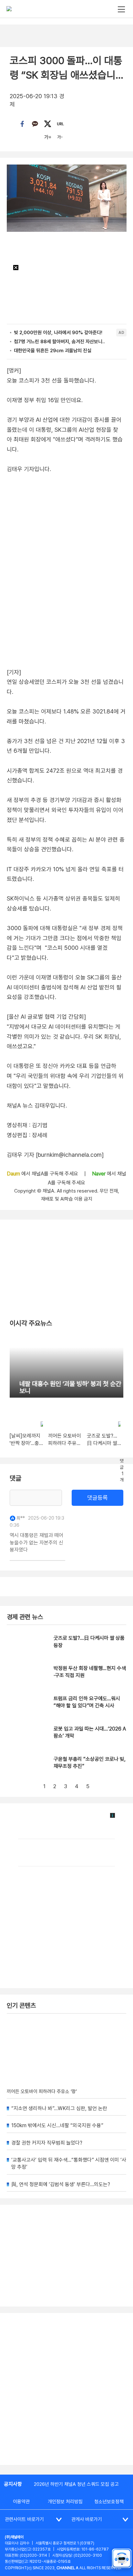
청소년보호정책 (109, 2502)
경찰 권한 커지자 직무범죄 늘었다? (47, 2143)
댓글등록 (97, 1498)
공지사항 (13, 2484)
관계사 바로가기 (87, 2519)
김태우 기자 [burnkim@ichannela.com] (55, 1155)
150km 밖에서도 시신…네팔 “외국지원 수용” (57, 2125)
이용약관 (21, 2502)
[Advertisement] (66, 2389)
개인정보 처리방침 (65, 2502)
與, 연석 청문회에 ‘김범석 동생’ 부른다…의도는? (61, 2184)
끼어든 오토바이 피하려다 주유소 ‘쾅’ (42, 2091)
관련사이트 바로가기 (24, 2519)
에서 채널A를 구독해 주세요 (43, 1174)
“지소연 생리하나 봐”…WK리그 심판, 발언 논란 (59, 2108)
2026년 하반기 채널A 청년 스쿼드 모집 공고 (76, 2484)
